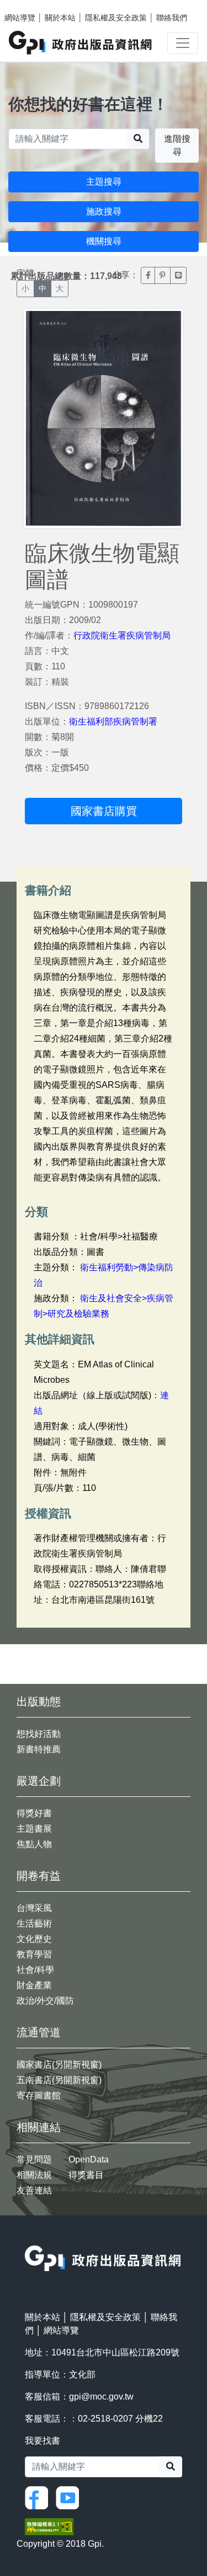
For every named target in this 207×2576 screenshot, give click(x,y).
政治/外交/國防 (45, 2001)
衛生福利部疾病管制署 (113, 721)
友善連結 (34, 2190)
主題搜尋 (104, 182)
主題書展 (34, 1829)
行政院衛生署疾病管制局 (122, 635)
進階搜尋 (177, 145)
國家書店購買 (104, 811)
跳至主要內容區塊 (31, 6)
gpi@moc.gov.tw (101, 2397)
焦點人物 (34, 1844)
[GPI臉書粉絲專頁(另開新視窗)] (39, 2497)
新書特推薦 (39, 1749)
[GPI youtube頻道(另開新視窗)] (70, 2497)
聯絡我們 (172, 18)
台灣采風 (34, 1908)
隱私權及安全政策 (116, 18)
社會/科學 (35, 1970)
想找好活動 (39, 1734)
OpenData (89, 2159)
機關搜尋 (104, 241)
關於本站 (60, 18)
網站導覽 (20, 18)
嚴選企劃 (39, 1781)
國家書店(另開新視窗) (59, 2065)
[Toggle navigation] (183, 43)
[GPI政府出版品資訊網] (81, 43)
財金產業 (34, 1985)
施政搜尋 (104, 211)
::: (28, 2238)
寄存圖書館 (39, 2095)
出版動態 (39, 1702)
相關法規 (34, 2175)
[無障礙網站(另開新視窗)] (49, 2526)
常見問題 (34, 2159)
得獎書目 (86, 2175)
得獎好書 (34, 1813)
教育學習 (34, 1954)
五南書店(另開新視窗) (59, 2080)
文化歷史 (34, 1939)
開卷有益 (39, 1876)
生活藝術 (34, 1923)
